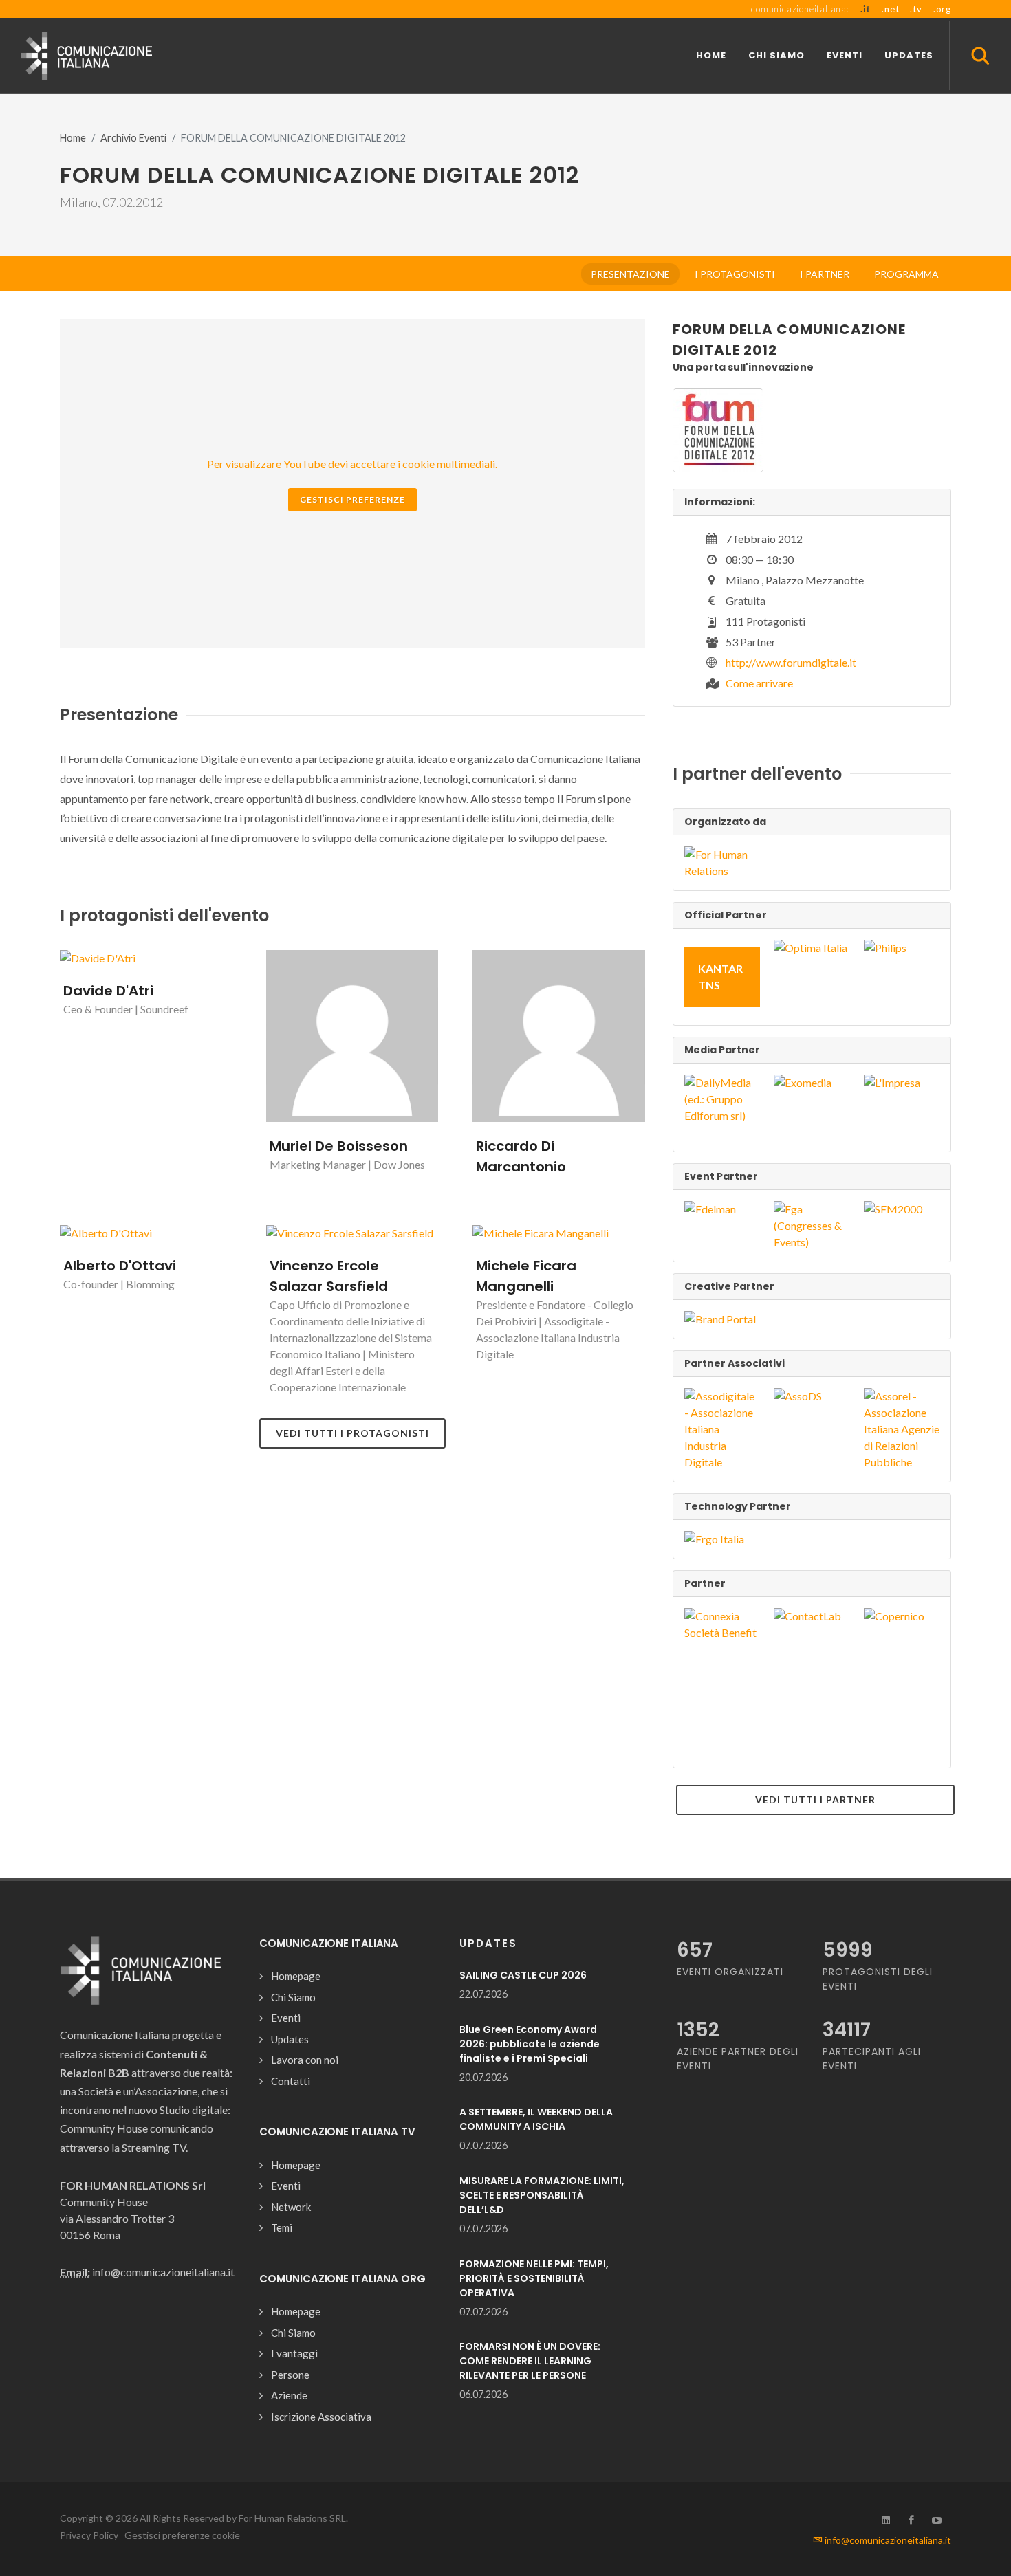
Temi (282, 2227)
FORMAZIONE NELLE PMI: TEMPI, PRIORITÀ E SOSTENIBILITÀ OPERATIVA (534, 2278)
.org (942, 9)
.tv (916, 9)
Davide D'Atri (108, 991)
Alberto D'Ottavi (120, 1266)
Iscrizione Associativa (321, 2417)
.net (890, 9)
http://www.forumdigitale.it (791, 662)
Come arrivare (759, 683)
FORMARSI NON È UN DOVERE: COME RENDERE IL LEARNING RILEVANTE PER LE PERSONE (530, 2361)
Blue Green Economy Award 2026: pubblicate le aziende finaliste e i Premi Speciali (530, 2044)
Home (73, 138)
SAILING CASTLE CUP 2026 (523, 1975)
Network (291, 2207)
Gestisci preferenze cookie (182, 2535)
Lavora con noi (305, 2060)
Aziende (289, 2395)
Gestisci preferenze (352, 499)
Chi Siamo (293, 1997)
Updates (290, 2039)
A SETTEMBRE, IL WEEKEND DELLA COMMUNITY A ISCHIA (536, 2119)
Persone (290, 2375)
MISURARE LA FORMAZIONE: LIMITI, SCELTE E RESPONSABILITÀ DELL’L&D (542, 2195)
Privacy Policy (89, 2535)
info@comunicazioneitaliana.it (887, 2540)
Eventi (286, 2018)
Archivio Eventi (133, 138)
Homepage (296, 1976)
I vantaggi (294, 2353)
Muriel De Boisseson (339, 1146)
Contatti (291, 2081)
